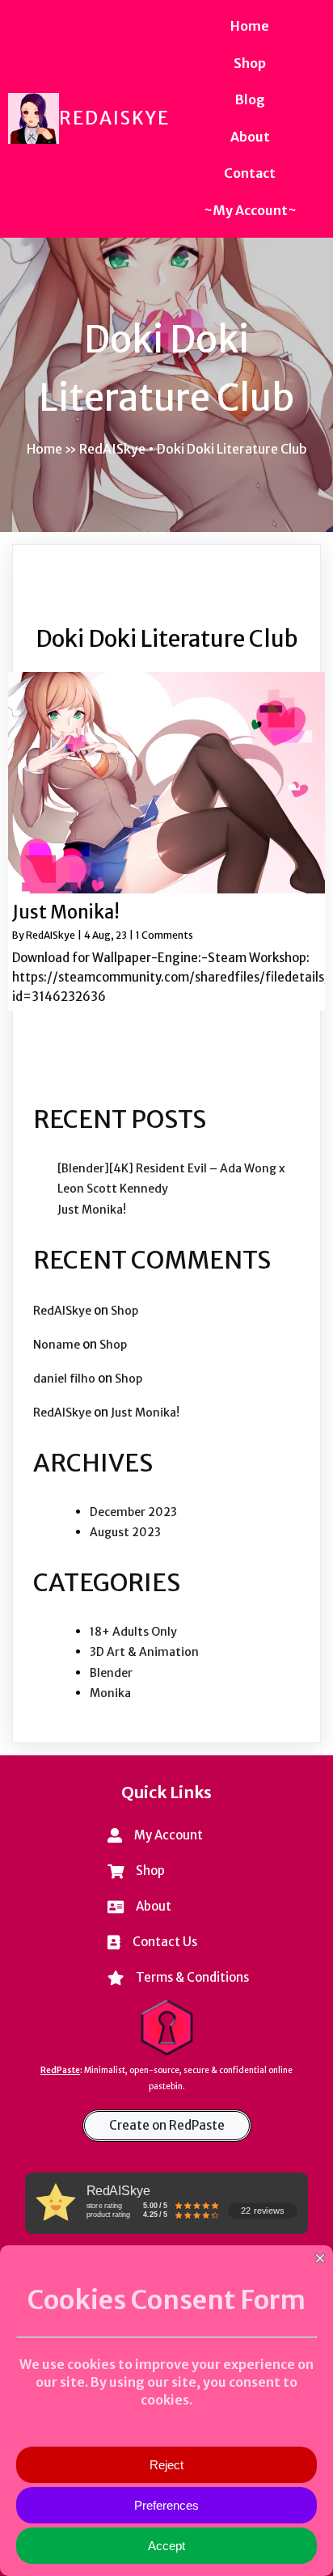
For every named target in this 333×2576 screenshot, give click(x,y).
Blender (111, 1673)
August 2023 (125, 1532)
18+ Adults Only (133, 1632)
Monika (110, 1693)
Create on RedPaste (167, 2125)
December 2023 (133, 1512)
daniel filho (64, 1379)
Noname (57, 1345)
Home (44, 449)
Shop (124, 1311)
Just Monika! (92, 1210)
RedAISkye (51, 935)
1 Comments (164, 935)
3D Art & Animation (144, 1652)
